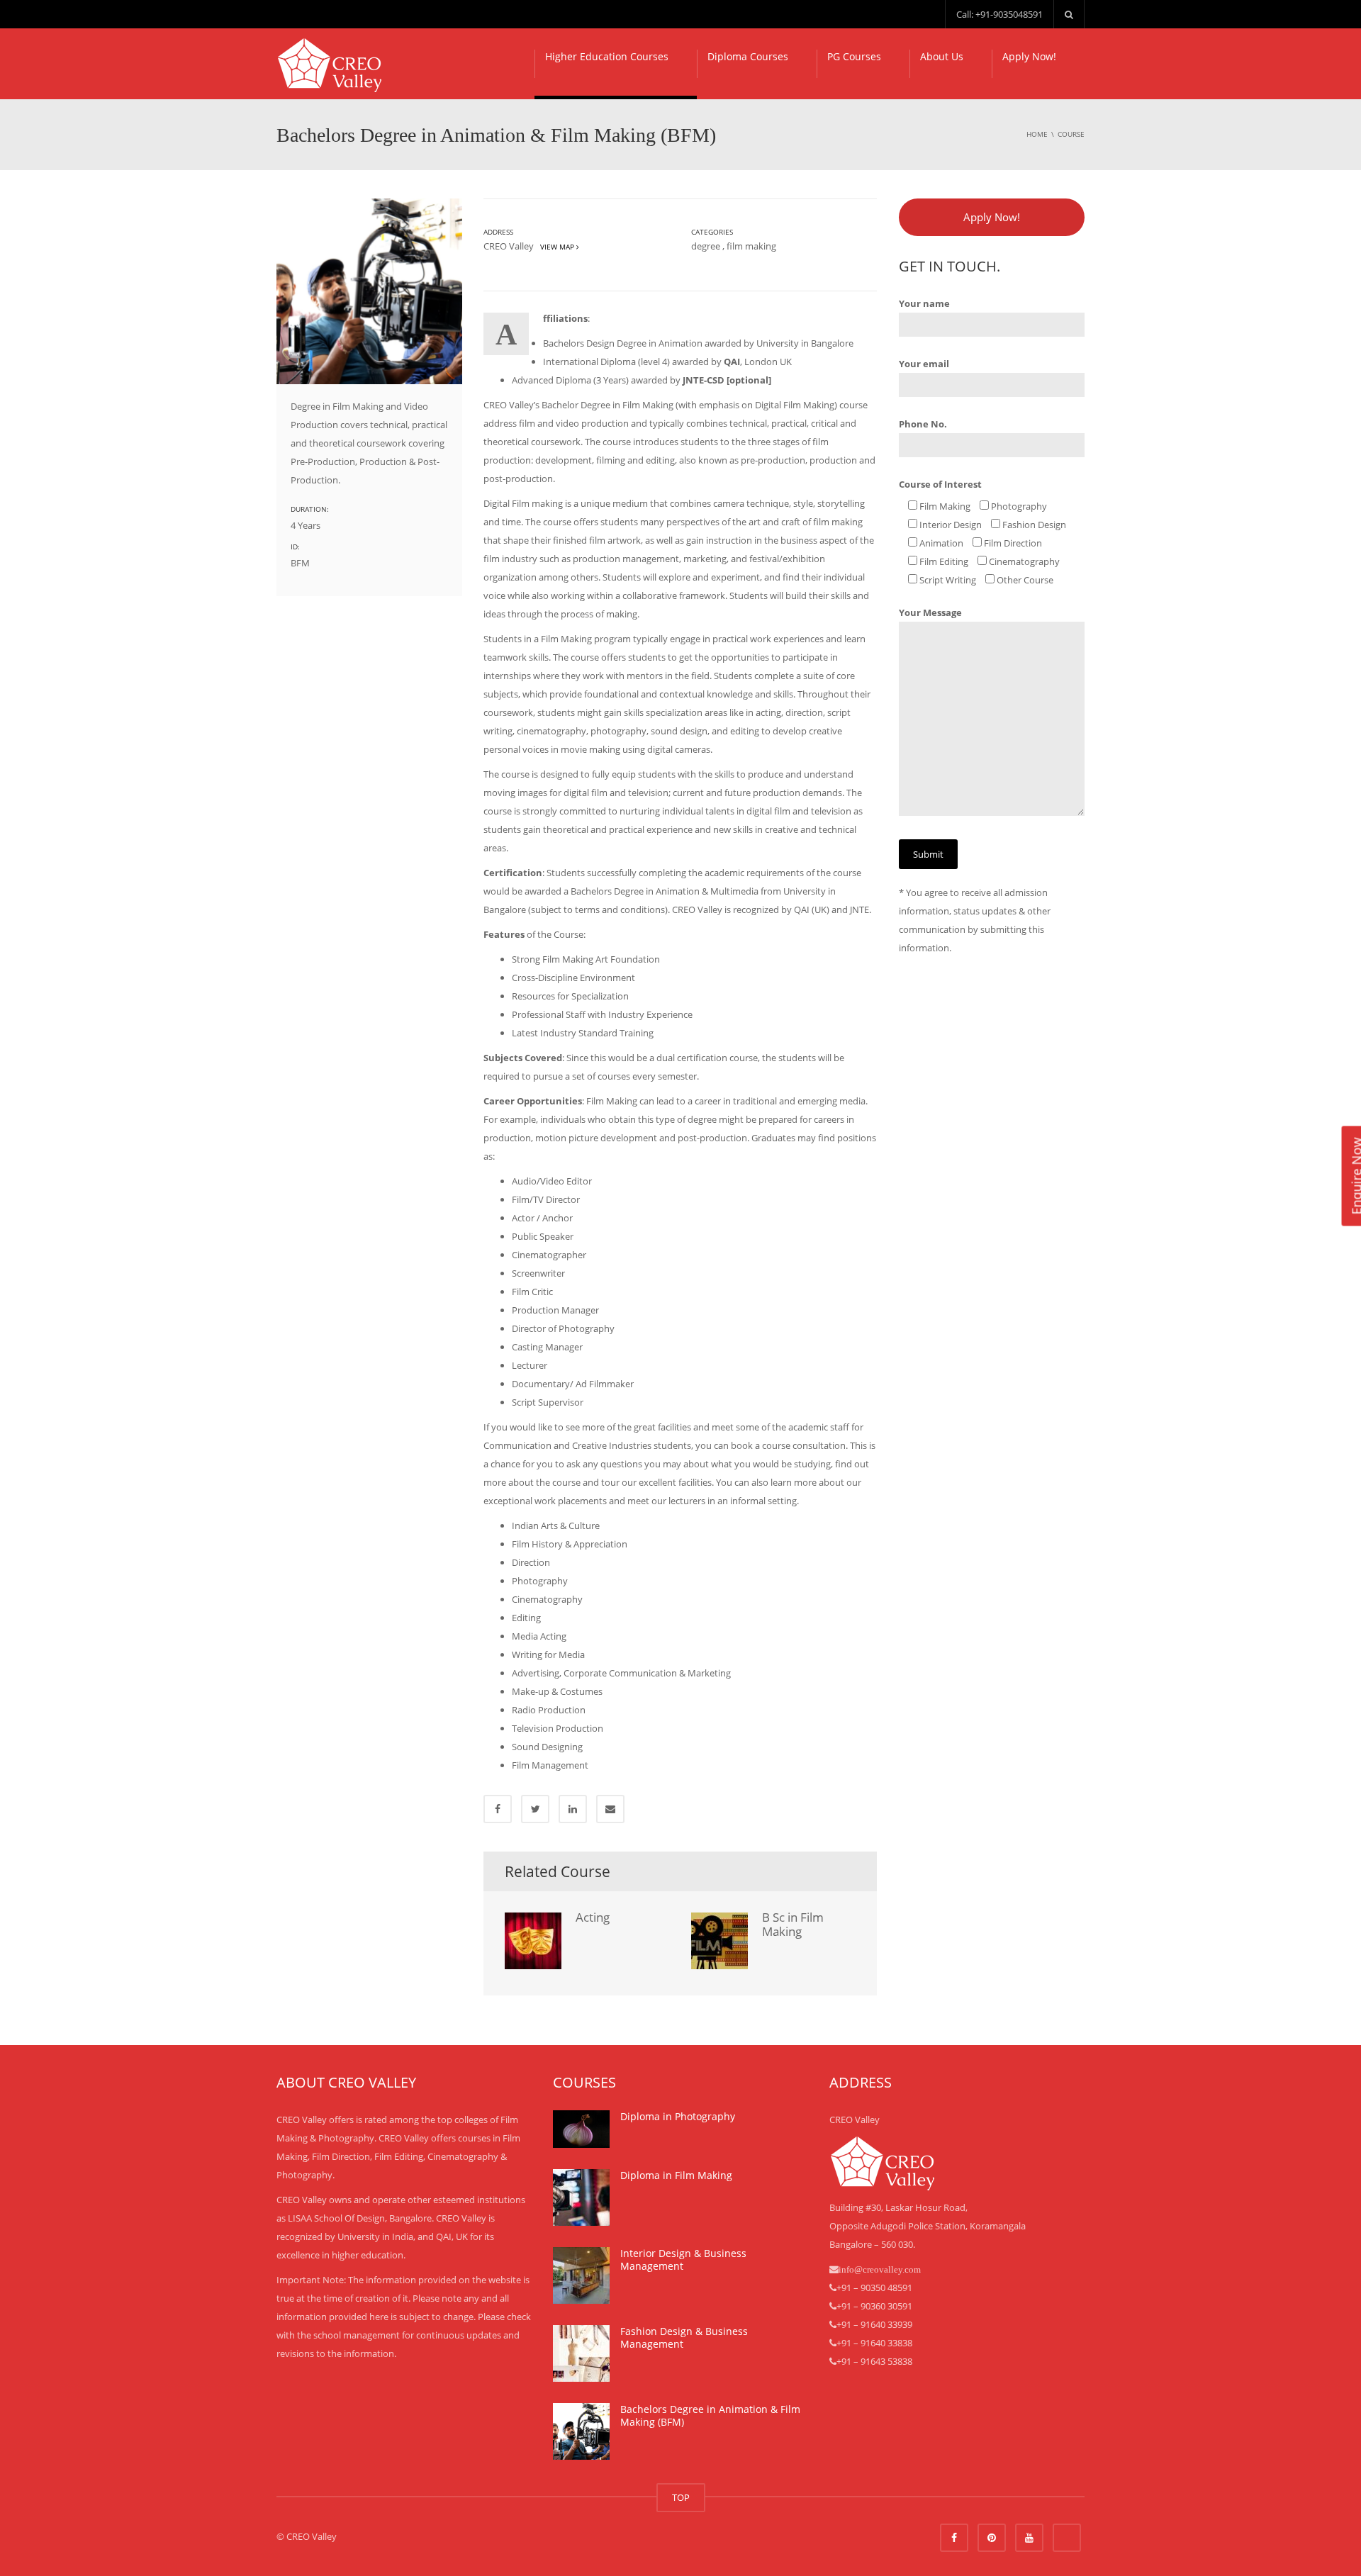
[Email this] (610, 1809)
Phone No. (923, 424)
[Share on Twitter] (535, 1809)
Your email (924, 364)
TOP (681, 2497)
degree (706, 246)
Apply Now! (1029, 56)
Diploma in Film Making (676, 2175)
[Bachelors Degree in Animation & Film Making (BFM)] (581, 2431)
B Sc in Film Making (793, 1924)
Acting (593, 1917)
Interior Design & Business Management (683, 2259)
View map (556, 247)
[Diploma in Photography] (581, 2129)
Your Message (930, 612)
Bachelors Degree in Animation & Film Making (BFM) (710, 2415)
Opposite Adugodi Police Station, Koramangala (928, 2226)
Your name (924, 303)
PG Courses (854, 56)
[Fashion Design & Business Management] (581, 2353)
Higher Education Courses (607, 56)
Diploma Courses (748, 56)
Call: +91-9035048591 (999, 14)
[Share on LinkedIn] (573, 1809)
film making (751, 246)
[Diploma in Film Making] (581, 2197)
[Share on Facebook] (498, 1809)
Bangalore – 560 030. (872, 2244)
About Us (942, 56)
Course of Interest (940, 484)
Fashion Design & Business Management (684, 2337)
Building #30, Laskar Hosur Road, (898, 2207)
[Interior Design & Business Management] (581, 2275)
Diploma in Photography (678, 2116)
